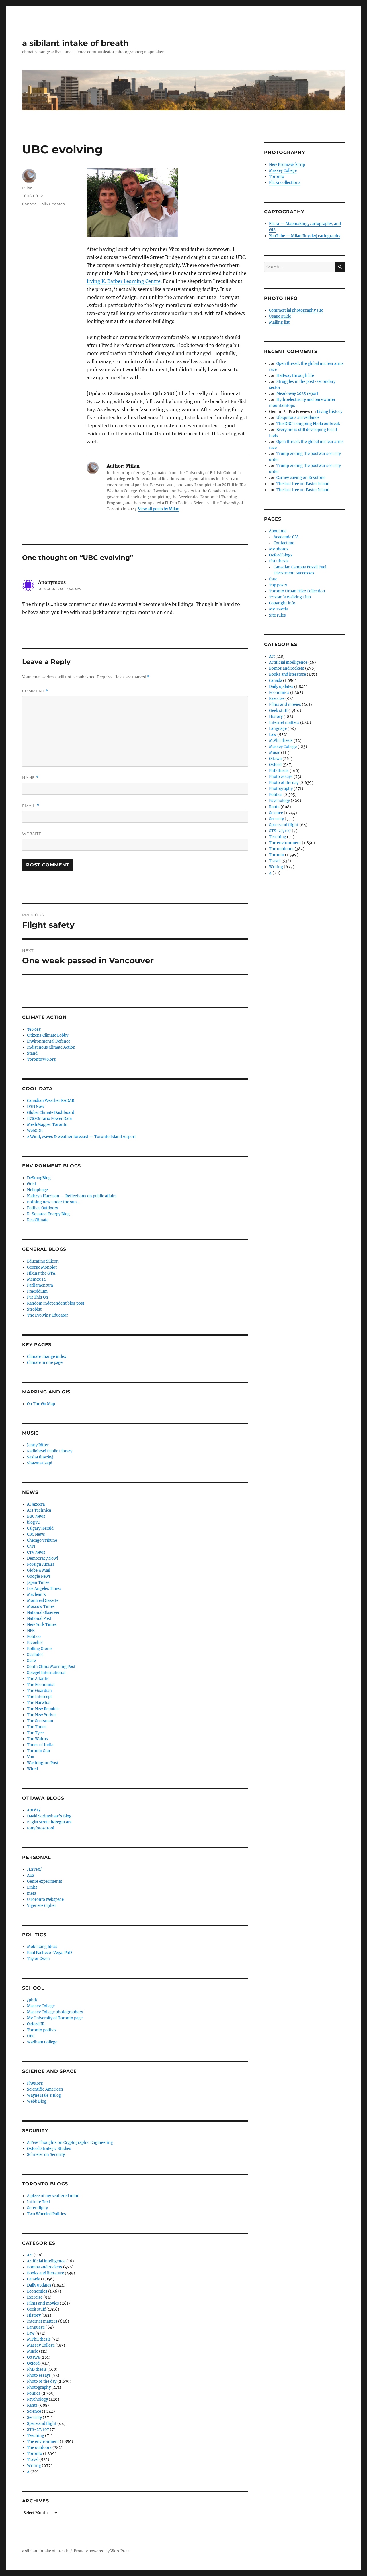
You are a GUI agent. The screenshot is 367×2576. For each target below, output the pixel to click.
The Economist (41, 1685)
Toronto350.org (41, 1059)
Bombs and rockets (45, 2267)
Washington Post (43, 1763)
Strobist (34, 1309)
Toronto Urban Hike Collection (297, 591)
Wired (32, 1769)
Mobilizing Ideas (42, 1947)
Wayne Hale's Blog (44, 2095)
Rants (32, 2405)
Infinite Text (39, 2202)
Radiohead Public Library (50, 1451)
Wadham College (42, 2042)
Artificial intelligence (46, 2261)
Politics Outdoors (43, 1208)
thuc (273, 579)
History (34, 2315)
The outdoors (39, 2448)
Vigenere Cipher (42, 1906)
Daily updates (51, 204)
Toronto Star (39, 1751)
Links (32, 1887)
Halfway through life (295, 376)
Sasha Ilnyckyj (40, 1457)
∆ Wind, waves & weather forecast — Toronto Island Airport (81, 1137)
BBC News (36, 1516)
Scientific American (45, 2089)
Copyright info (282, 603)
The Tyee (35, 1733)
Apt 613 (34, 1810)
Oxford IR (36, 2024)
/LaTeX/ (34, 1869)
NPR (31, 1631)
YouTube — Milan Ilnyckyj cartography (305, 236)
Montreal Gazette (43, 1601)
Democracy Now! (43, 1558)
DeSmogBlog (39, 1178)
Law (31, 2333)
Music (33, 2351)
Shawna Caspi (40, 1463)
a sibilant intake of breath (75, 43)
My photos (279, 549)
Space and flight (42, 2424)
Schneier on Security (46, 2155)
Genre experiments (45, 1881)
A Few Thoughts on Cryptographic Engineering (70, 2143)
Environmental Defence (49, 1041)
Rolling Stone (39, 1649)
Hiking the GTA (41, 1273)
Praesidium (37, 1291)
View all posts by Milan (159, 509)
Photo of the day (42, 2381)
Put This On (38, 1297)
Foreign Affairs (41, 1564)
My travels (278, 609)
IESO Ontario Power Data (49, 1119)
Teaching (36, 2436)
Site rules (277, 615)
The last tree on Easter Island (303, 484)
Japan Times (38, 1583)
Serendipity (37, 2208)
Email (31, 806)
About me (278, 531)
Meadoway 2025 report (297, 394)
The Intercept (39, 1697)
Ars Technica (39, 1510)
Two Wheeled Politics (46, 2214)
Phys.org (35, 2083)
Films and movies (43, 2303)
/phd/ (32, 2000)
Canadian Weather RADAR (51, 1101)
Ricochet (35, 1643)
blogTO (34, 1522)
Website (32, 834)
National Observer (43, 1613)
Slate (31, 1661)
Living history (330, 412)
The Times (37, 1727)
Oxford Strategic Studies (49, 2149)
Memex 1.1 (36, 1279)
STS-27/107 (38, 2430)
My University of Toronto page (55, 2018)
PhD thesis (37, 2369)
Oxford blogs (281, 555)
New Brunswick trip (287, 165)
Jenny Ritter (38, 1445)
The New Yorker (42, 1715)
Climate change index (47, 1357)
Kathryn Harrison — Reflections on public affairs (72, 1196)
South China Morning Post (51, 1667)
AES (31, 1875)
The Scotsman (40, 1721)
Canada (29, 204)
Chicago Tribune (42, 1540)
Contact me (284, 543)
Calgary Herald (40, 1528)
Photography (39, 2387)
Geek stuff (36, 2309)
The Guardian (39, 1691)
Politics (34, 2393)
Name (30, 778)
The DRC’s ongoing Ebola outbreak (308, 424)
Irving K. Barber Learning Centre (124, 281)
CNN (31, 1546)
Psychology (37, 2399)
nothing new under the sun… (53, 1202)
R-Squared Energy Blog (48, 1214)
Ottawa (33, 2357)
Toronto (35, 2454)
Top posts (278, 585)
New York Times (42, 1625)
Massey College (41, 2006)
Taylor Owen (38, 1959)
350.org (34, 1029)
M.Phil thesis (39, 2339)
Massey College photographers (55, 2012)
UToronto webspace (45, 1899)
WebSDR (35, 1131)
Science (34, 2411)
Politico (34, 1637)
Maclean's (36, 1595)
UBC (31, 2036)
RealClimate (38, 1220)
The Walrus (37, 1739)
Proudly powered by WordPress (102, 2551)
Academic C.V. (286, 537)
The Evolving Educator (47, 1315)
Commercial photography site (296, 310)
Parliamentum (40, 1285)
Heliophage (37, 1190)
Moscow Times (41, 1607)
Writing (34, 2466)
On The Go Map (41, 1404)
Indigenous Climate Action (51, 1047)
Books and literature (45, 2273)
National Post (39, 1619)
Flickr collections (285, 183)
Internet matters (42, 2321)
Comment (35, 691)
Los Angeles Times (44, 1589)
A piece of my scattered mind (53, 2196)
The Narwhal (39, 1703)
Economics (37, 2291)
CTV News (36, 1552)
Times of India (40, 1745)
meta (32, 1893)
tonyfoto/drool (41, 1828)
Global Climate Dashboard (51, 1113)
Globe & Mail (39, 1570)
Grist (32, 1184)
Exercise (35, 2297)
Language (36, 2327)
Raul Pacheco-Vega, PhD (49, 1953)
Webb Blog (37, 2101)
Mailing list (279, 322)
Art (30, 2255)
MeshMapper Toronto (47, 1125)
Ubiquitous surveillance (298, 418)
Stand (32, 1053)
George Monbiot (42, 1267)
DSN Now (36, 1107)
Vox (31, 1757)
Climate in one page (45, 1363)
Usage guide (280, 316)
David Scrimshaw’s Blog (49, 1816)
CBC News (36, 1534)
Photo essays (39, 2375)
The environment (43, 2442)
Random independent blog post (56, 1303)
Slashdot (35, 1655)
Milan (27, 188)
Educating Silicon (43, 1261)
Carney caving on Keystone (301, 478)
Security (34, 2418)
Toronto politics (42, 2030)
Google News (39, 1576)
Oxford (33, 2363)
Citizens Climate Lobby (48, 1035)
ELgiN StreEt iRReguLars (49, 1822)
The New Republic (43, 1709)
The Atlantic (38, 1679)
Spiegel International (46, 1673)
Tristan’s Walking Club (290, 597)
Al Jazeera (36, 1504)
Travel (33, 2460)
